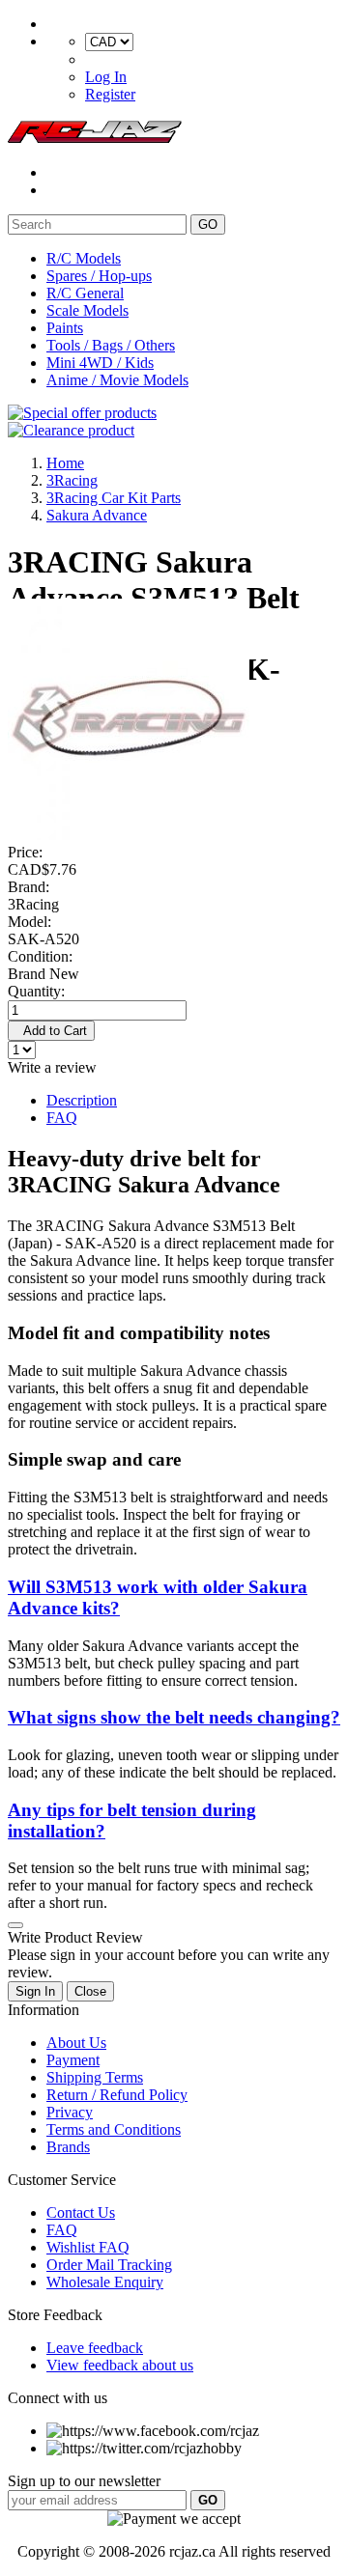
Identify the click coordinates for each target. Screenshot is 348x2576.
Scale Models (87, 310)
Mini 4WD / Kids (100, 363)
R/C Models (84, 258)
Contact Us (81, 2212)
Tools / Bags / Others (111, 345)
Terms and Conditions (114, 2129)
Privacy (70, 2112)
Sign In (35, 1991)
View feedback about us (120, 2365)
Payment (73, 2060)
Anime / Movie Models (117, 380)
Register (110, 94)
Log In (106, 77)
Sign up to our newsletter (84, 2481)
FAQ (62, 1118)
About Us (76, 2043)
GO (208, 224)
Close (90, 1991)
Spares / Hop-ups (99, 276)
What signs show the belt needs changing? (174, 1717)
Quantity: (36, 991)
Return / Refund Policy (117, 2095)
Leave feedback (95, 2348)
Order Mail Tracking (109, 2265)
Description (82, 1100)
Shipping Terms (95, 2077)
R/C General (85, 293)
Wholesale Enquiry (105, 2282)
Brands (68, 2147)
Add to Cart (51, 1031)
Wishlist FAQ (88, 2247)
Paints (65, 328)
